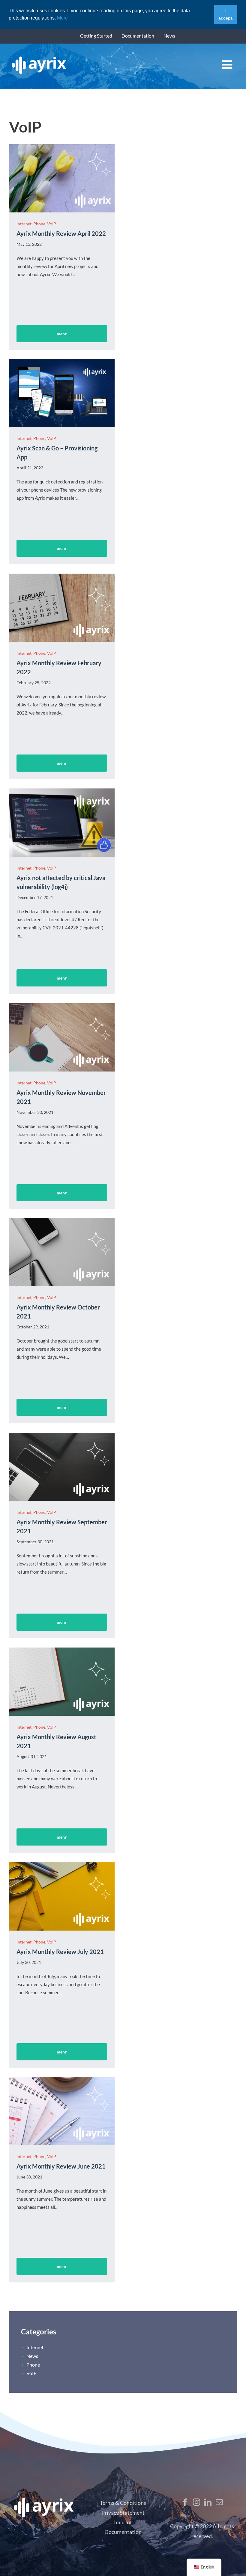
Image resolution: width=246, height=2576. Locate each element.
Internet (24, 224)
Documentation (123, 2532)
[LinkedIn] (208, 2502)
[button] (70, 18)
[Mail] (219, 2502)
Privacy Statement (123, 2513)
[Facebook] (185, 2502)
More (62, 18)
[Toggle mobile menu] (228, 65)
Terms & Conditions (123, 2503)
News (32, 2356)
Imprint (123, 2522)
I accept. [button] (226, 14)
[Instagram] (196, 2502)
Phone (39, 224)
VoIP (52, 224)
